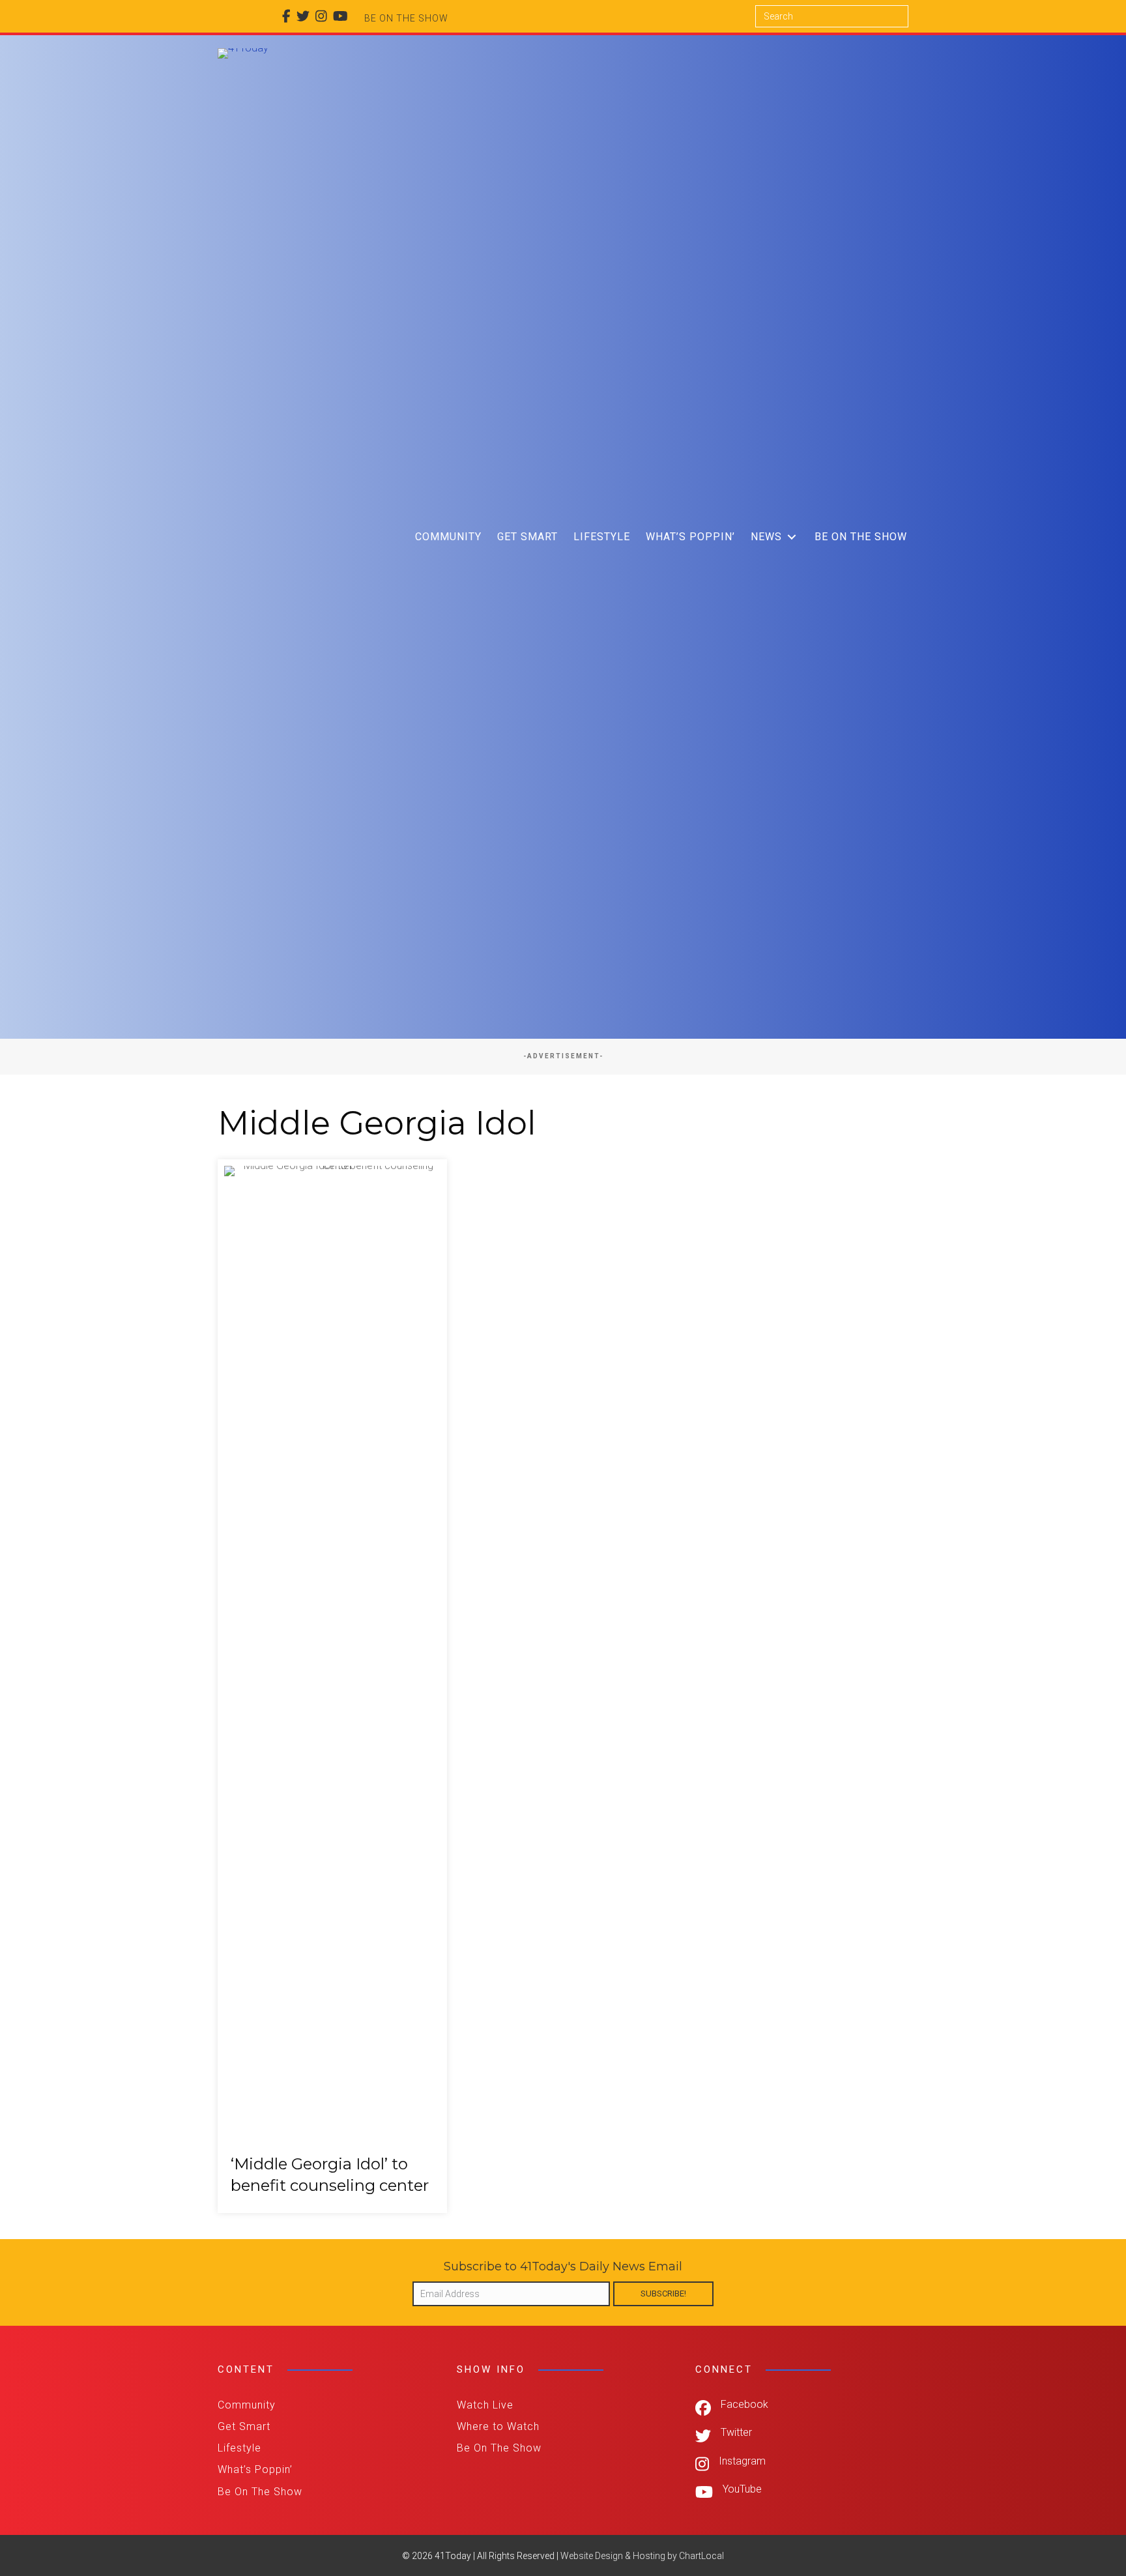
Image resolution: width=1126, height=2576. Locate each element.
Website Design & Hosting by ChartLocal (642, 2556)
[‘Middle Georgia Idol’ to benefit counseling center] (332, 1686)
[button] (792, 537)
